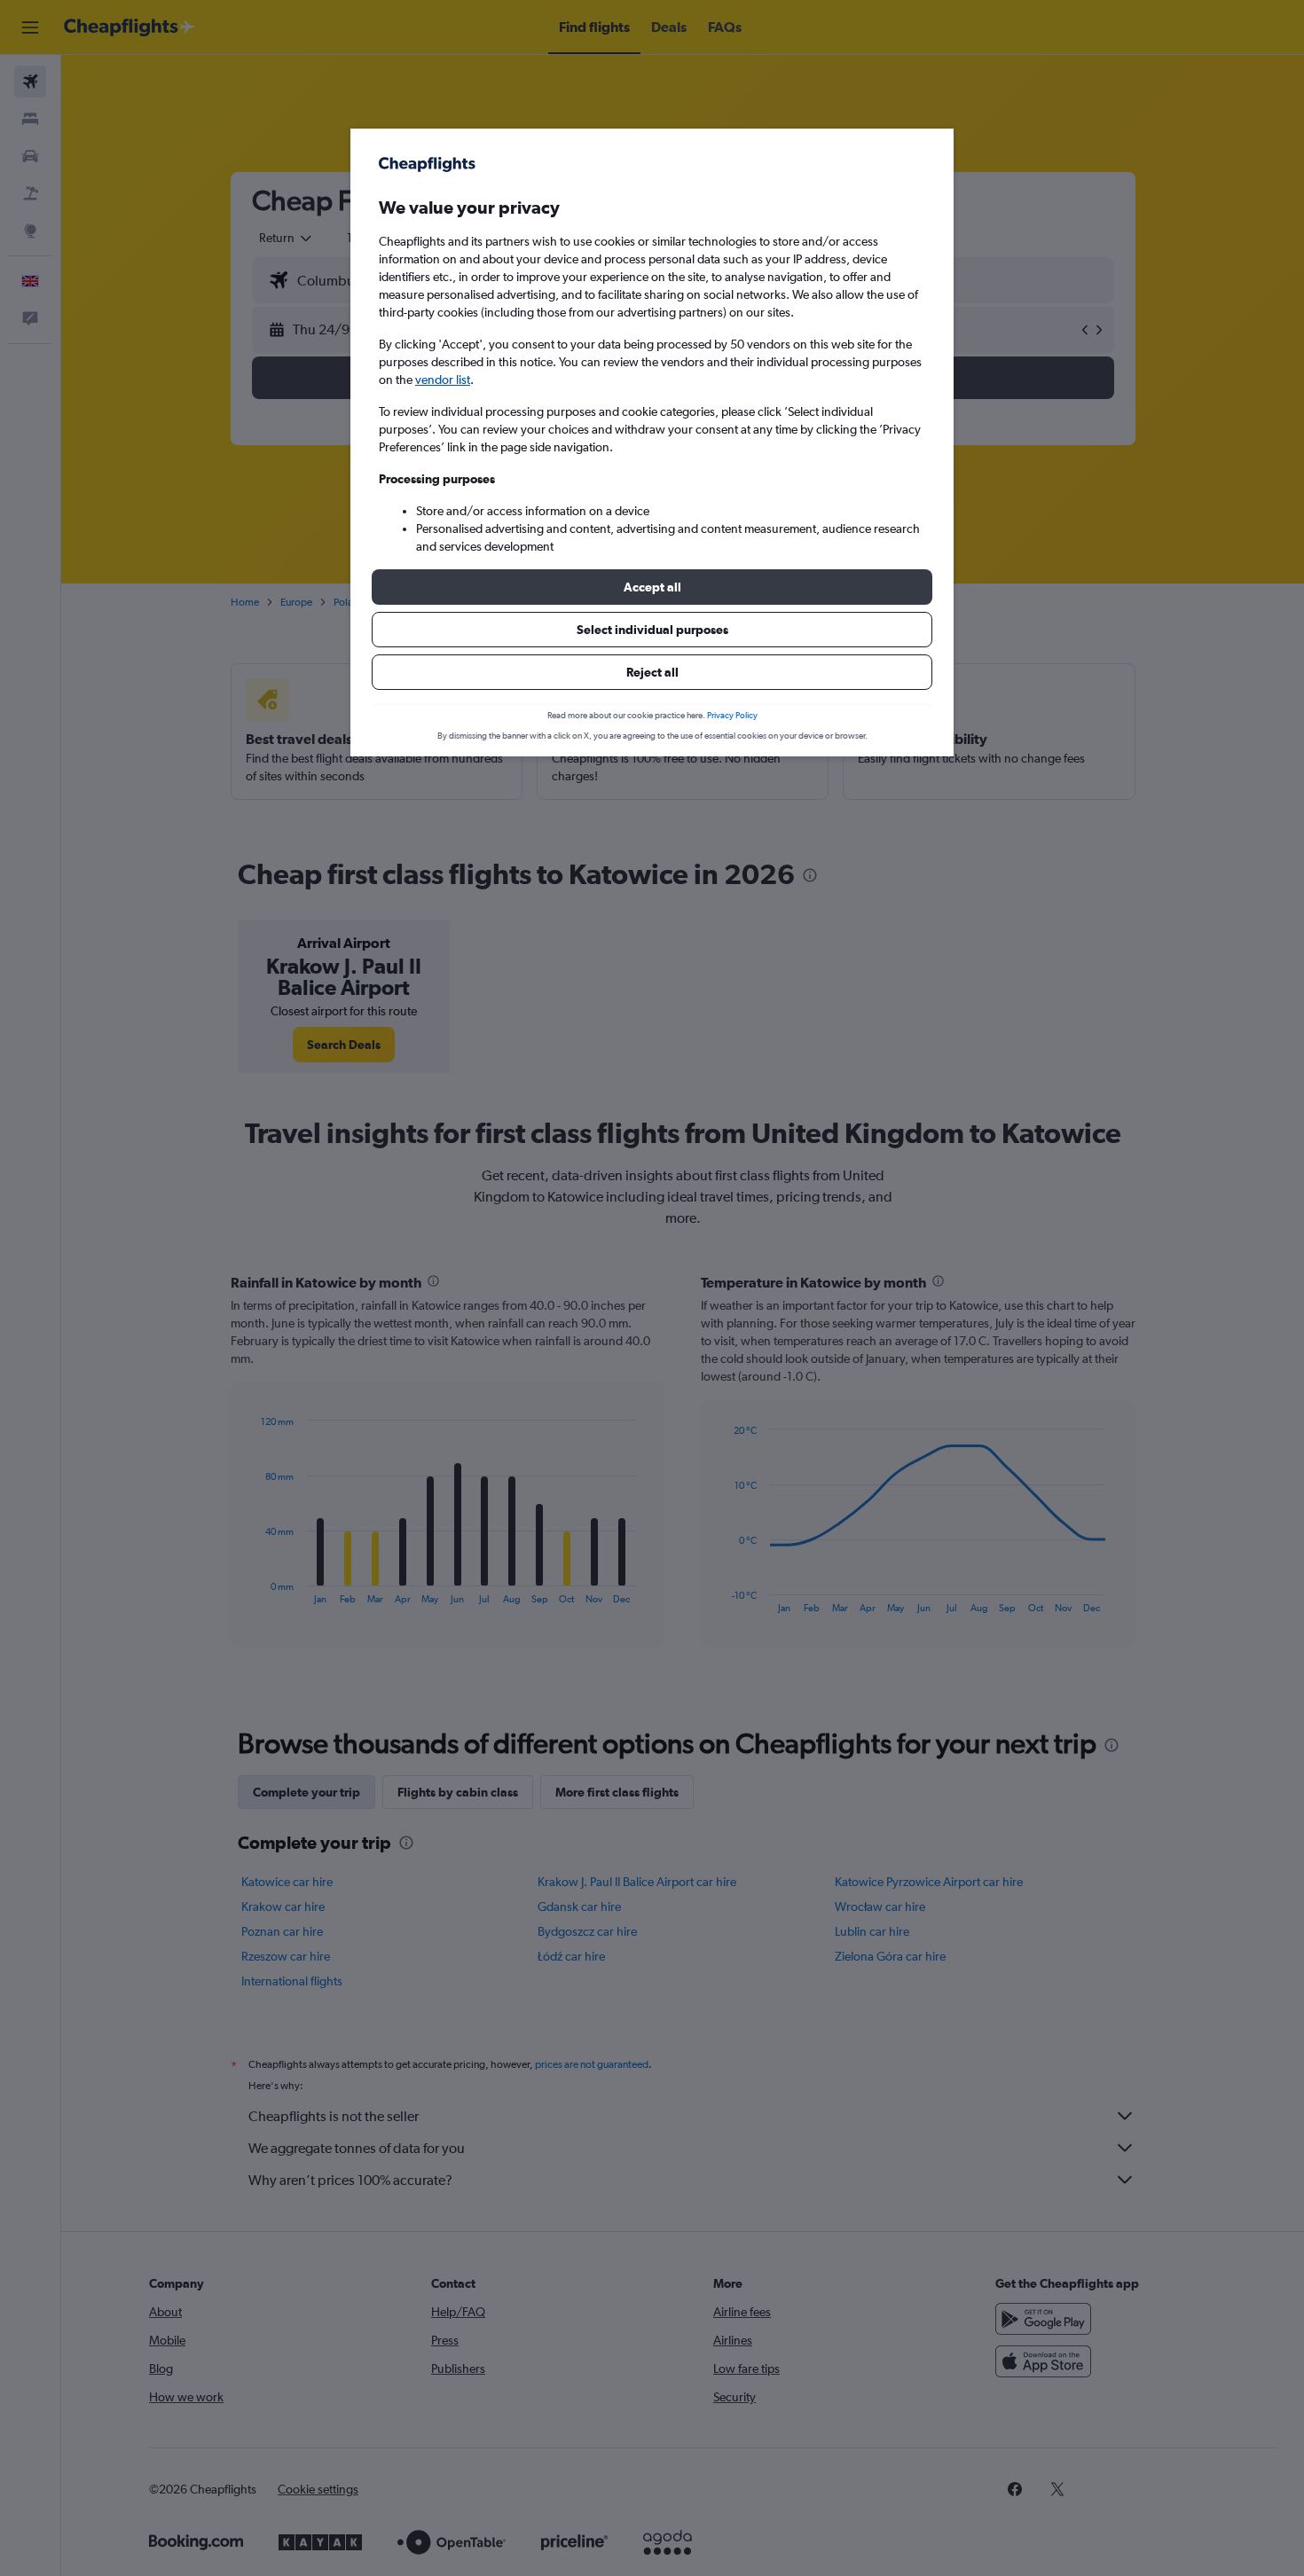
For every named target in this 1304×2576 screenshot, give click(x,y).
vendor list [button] (443, 380)
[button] (652, 587)
